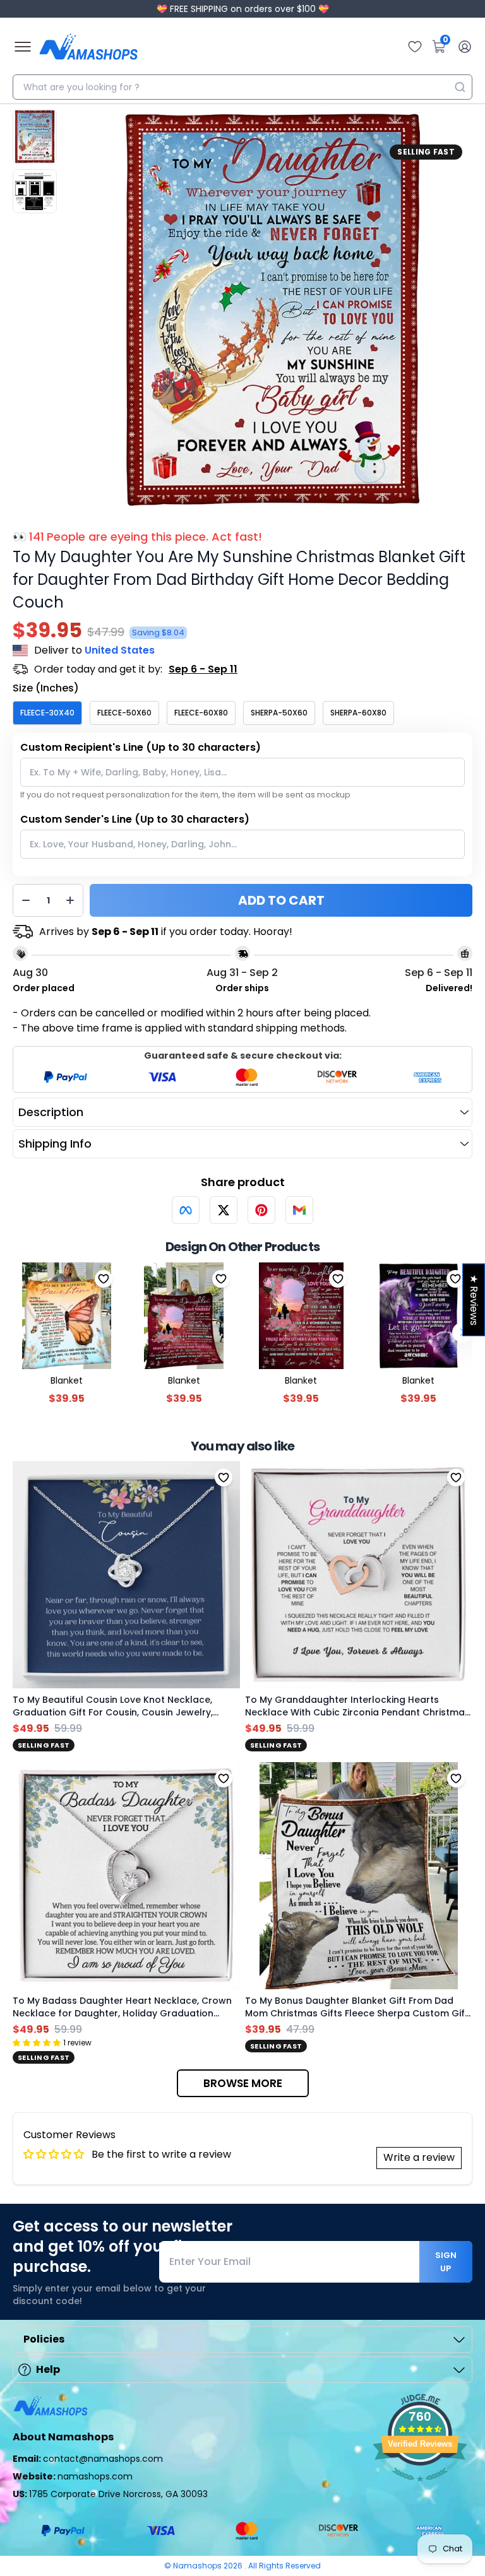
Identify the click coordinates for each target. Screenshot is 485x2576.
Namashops (198, 2566)
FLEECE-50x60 (124, 713)
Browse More (243, 2083)
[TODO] (186, 1210)
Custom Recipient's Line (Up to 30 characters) (141, 747)
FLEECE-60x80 (201, 713)
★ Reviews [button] (474, 1299)
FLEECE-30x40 (47, 713)
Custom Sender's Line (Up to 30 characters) (135, 819)
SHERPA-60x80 (358, 713)
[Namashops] (88, 47)
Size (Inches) (46, 688)
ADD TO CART (281, 900)
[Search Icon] (460, 87)
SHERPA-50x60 (279, 713)
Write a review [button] (419, 2157)
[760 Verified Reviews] (420, 2488)
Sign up (446, 2262)
